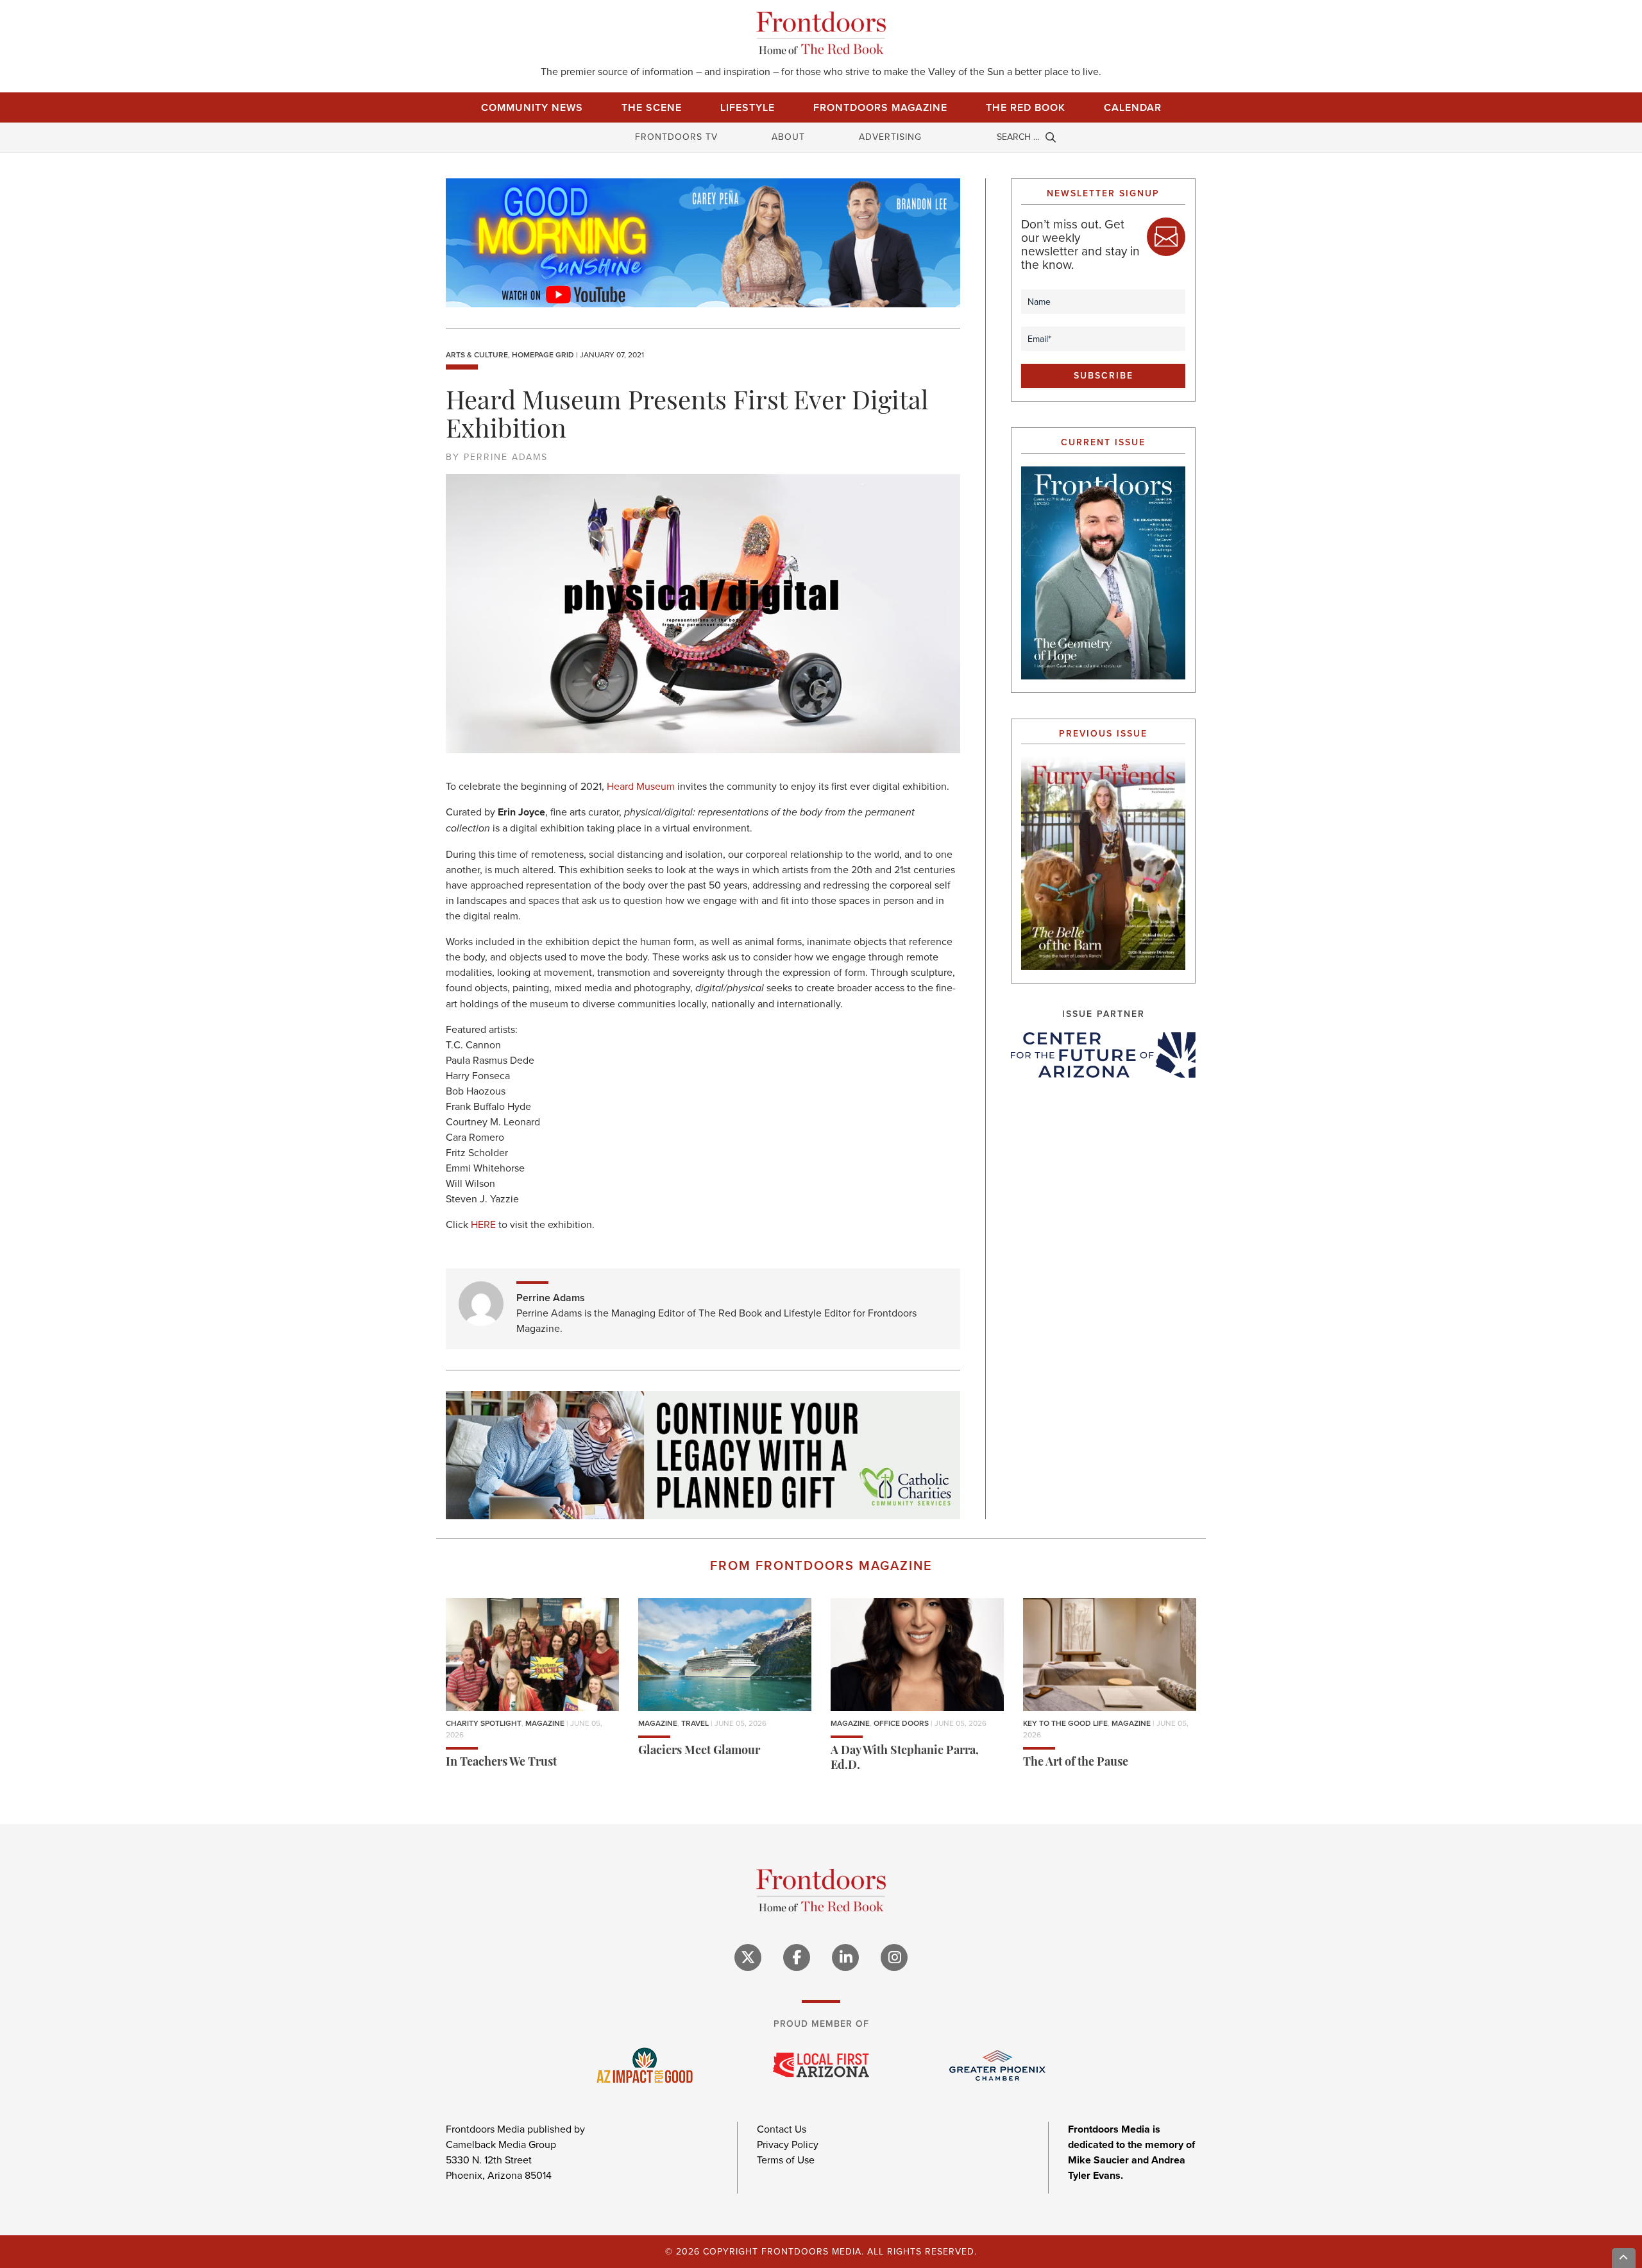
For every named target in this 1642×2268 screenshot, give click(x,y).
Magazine (545, 1723)
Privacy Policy (788, 2144)
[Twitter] (748, 1957)
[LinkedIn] (845, 1957)
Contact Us (782, 2129)
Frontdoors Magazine (880, 107)
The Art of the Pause (1076, 1763)
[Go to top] (1624, 2258)
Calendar (1133, 107)
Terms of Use (786, 2160)
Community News (532, 107)
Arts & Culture (477, 355)
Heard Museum (641, 786)
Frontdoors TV (676, 137)
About (788, 137)
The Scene (652, 107)
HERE (483, 1224)
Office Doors (901, 1723)
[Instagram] (894, 1957)
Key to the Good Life (1065, 1723)
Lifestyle (748, 107)
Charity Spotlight (484, 1723)
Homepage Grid (543, 355)
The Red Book (1026, 107)
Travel (695, 1723)
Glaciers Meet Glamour (699, 1752)
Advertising (890, 137)
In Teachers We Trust (501, 1763)
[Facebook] (797, 1957)
